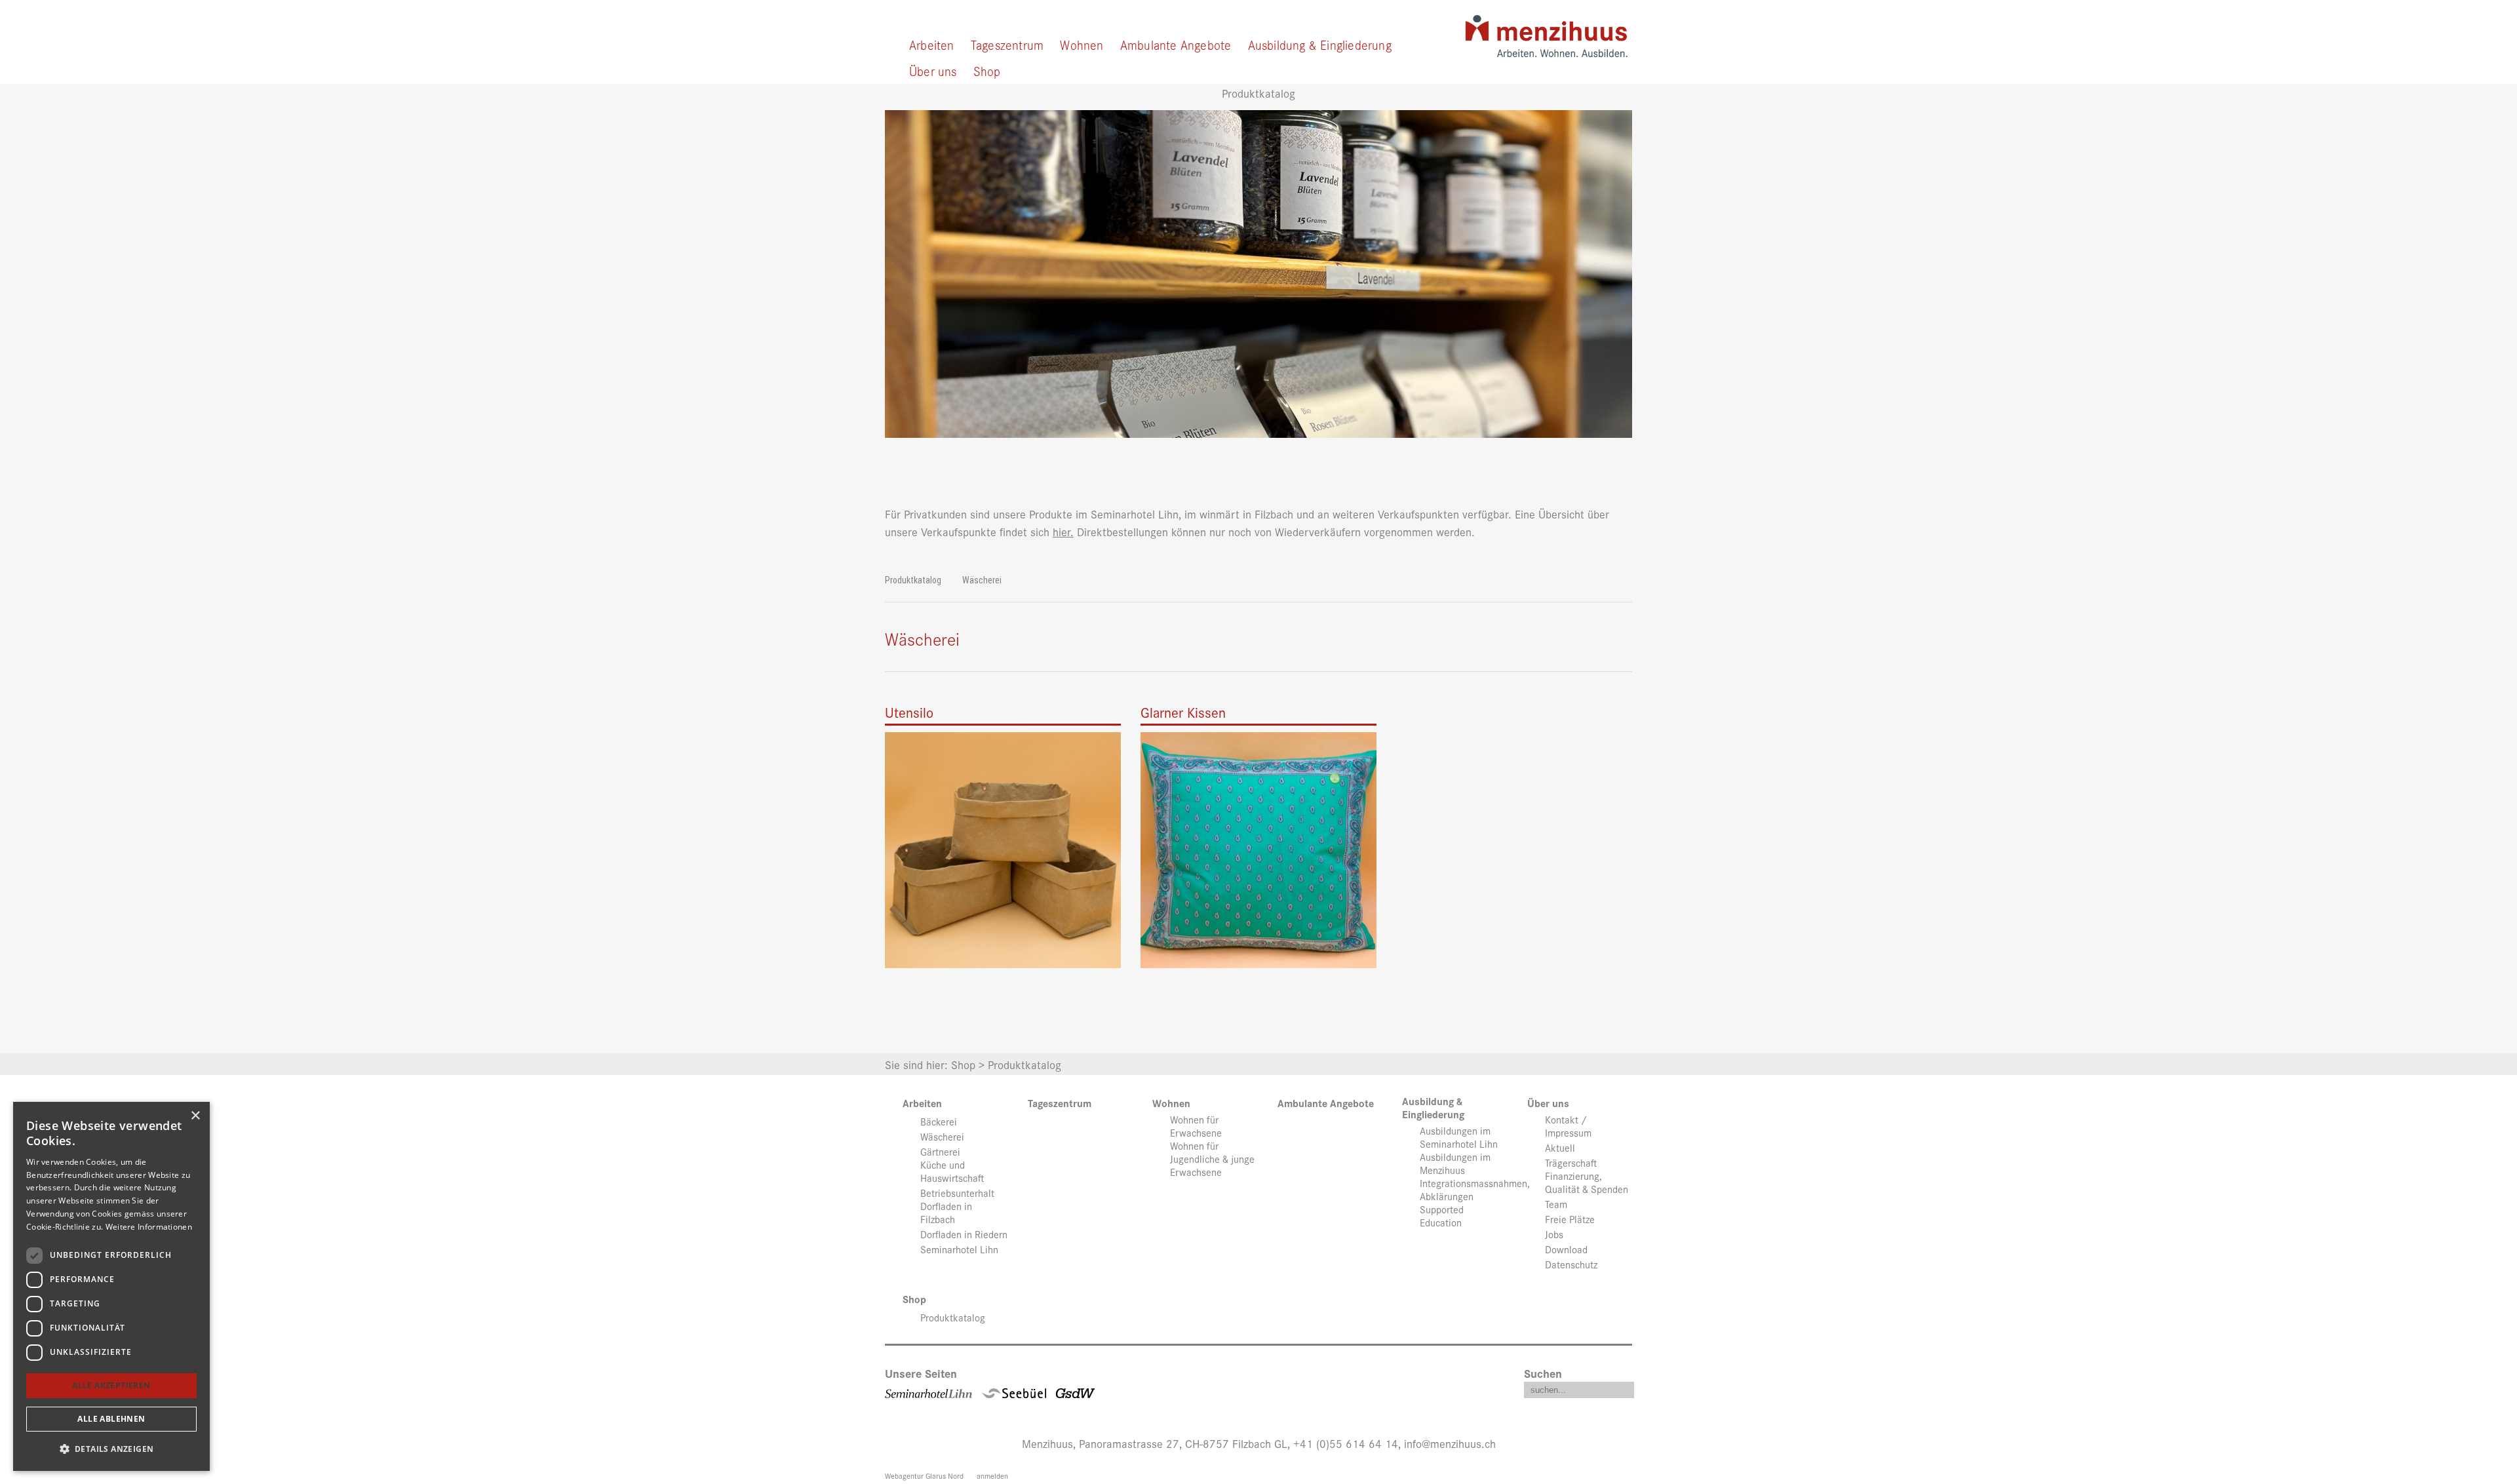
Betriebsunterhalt (957, 1193)
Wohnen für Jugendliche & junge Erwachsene (1212, 1159)
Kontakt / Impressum (1568, 1126)
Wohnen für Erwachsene (1196, 1126)
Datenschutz (1571, 1264)
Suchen (1543, 1373)
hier (1062, 531)
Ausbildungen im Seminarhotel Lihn (1459, 1137)
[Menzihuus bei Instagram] (1276, 1390)
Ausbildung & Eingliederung (1320, 44)
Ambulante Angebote (1176, 44)
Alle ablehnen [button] (111, 1419)
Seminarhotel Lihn (959, 1249)
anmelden (992, 1475)
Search (1624, 1387)
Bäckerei (939, 1122)
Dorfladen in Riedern (964, 1234)
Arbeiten (932, 44)
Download (1566, 1249)
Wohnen (1082, 44)
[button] (111, 1449)
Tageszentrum (1007, 44)
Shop (987, 70)
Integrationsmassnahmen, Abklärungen (1475, 1190)
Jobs (1554, 1234)
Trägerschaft (1571, 1163)
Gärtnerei (940, 1152)
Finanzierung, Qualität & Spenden (1587, 1182)
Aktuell (1560, 1148)
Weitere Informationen (149, 1227)
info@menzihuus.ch (1450, 1443)
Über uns (933, 70)
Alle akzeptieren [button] (111, 1385)
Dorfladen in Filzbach (946, 1213)
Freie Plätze (1570, 1219)
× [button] (195, 1116)
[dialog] (111, 1286)
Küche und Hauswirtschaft (952, 1171)
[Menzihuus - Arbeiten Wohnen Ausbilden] (1546, 31)
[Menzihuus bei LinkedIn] (1241, 1390)
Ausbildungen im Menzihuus (1455, 1163)
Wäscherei (982, 580)
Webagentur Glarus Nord (924, 1475)
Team (1556, 1204)
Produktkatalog (913, 580)
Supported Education (1442, 1216)
